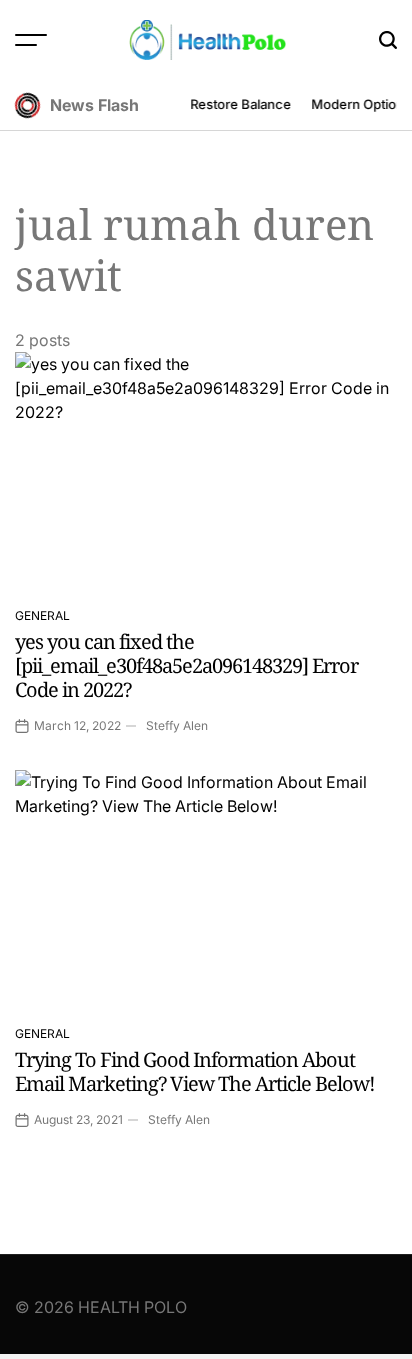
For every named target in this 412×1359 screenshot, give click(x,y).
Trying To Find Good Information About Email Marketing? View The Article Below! (195, 1071)
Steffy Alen (177, 725)
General (42, 615)
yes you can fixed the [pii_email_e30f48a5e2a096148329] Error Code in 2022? (186, 665)
